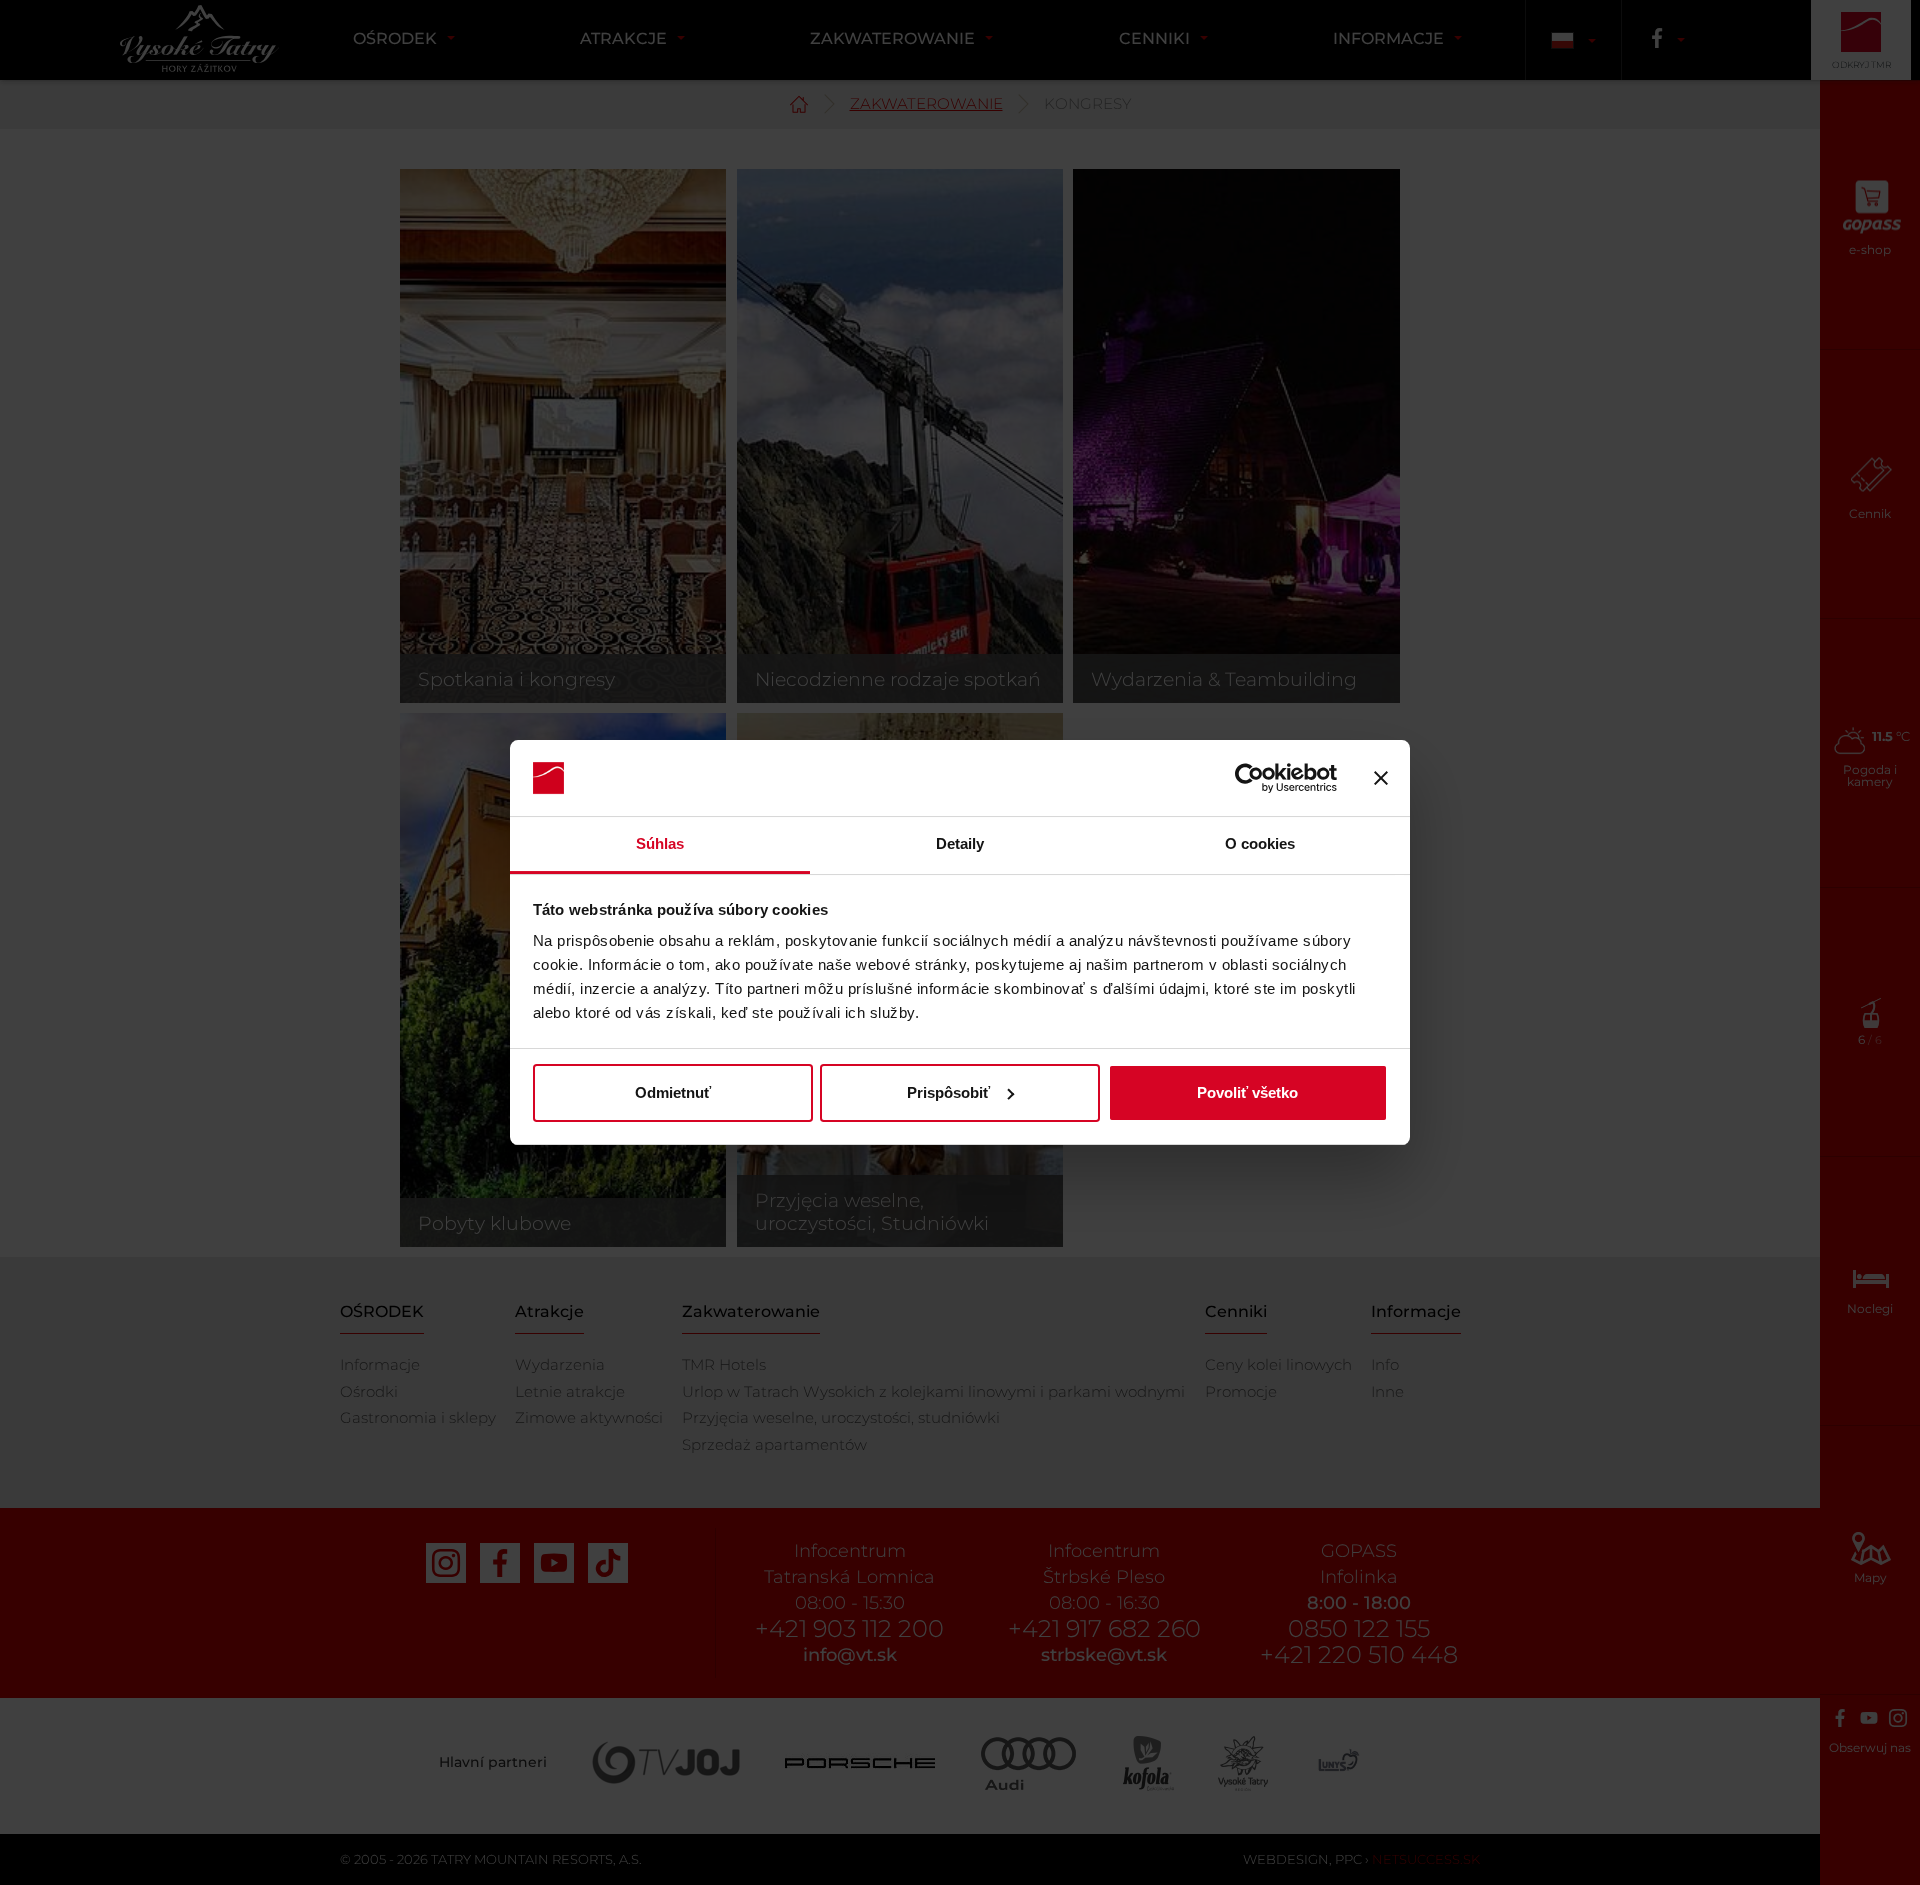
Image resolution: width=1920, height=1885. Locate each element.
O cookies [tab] (1260, 843)
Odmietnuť (673, 1092)
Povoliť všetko (1247, 1092)
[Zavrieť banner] (1381, 778)
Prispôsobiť (948, 1092)
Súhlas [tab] (660, 843)
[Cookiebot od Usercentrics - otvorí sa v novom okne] (1249, 778)
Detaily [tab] (960, 843)
